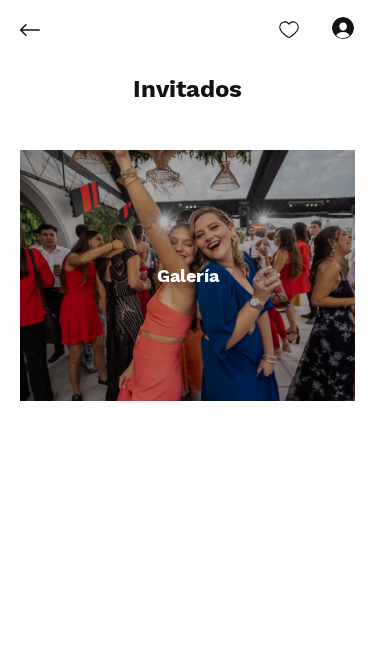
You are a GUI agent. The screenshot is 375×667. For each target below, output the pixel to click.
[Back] (45, 30)
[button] (187, 90)
